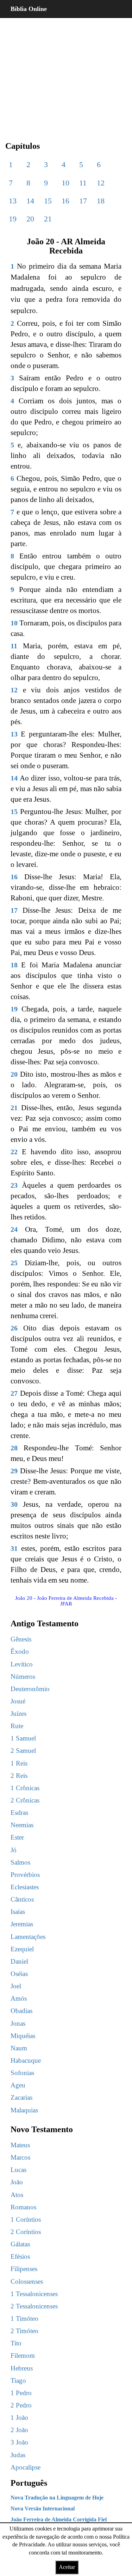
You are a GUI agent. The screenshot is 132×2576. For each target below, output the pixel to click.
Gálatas (20, 2244)
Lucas (18, 2170)
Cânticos (22, 1899)
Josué (18, 1701)
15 (48, 201)
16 (65, 201)
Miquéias (23, 2036)
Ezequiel (22, 1949)
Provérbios (25, 1875)
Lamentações (28, 1937)
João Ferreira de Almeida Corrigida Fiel (59, 2519)
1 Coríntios (26, 2219)
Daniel (19, 1961)
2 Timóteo (24, 2331)
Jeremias (22, 1924)
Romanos (23, 2207)
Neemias (22, 1825)
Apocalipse (26, 2467)
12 (101, 183)
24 (14, 1229)
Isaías (18, 1912)
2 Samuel (23, 1751)
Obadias (21, 2011)
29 (14, 1471)
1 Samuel (23, 1738)
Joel (16, 1986)
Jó (14, 1850)
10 (65, 183)
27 (14, 1393)
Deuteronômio (30, 1689)
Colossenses (27, 2281)
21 (48, 219)
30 (14, 1504)
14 (30, 201)
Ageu (18, 2085)
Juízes (18, 1714)
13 (13, 201)
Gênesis (21, 1639)
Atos (17, 2195)
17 (83, 201)
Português (29, 2483)
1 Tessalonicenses (34, 2294)
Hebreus (22, 2368)
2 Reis (19, 1776)
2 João (19, 2430)
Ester (17, 1837)
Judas (18, 2455)
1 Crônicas (25, 1788)
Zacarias (21, 2097)
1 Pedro (21, 2393)
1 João (19, 2418)
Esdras (19, 1813)
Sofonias (22, 2073)
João (17, 2182)
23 (14, 1185)
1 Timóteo (24, 2318)
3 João (19, 2442)
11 (83, 183)
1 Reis (19, 1763)
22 (14, 1152)
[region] (66, 74)
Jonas (18, 2023)
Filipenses (24, 2269)
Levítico (22, 1664)
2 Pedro (21, 2405)
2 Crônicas (25, 1800)
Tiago (18, 2381)
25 (14, 1263)
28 (14, 1448)
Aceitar (67, 2567)
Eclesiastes (25, 1887)
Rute (17, 1726)
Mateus (20, 2145)
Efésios (20, 2256)
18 (101, 201)
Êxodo (20, 1651)
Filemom (23, 2355)
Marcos (20, 2157)
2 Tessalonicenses (34, 2306)
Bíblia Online (29, 9)
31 (14, 1548)
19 (13, 219)
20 (30, 219)
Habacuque (26, 2060)
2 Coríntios (26, 2232)
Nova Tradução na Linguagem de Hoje (57, 2498)
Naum (19, 2048)
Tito (16, 2343)
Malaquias (24, 2110)
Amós (19, 1998)
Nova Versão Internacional (43, 2508)
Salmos (20, 1862)
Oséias (19, 1974)
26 (14, 1328)
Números (23, 1676)
